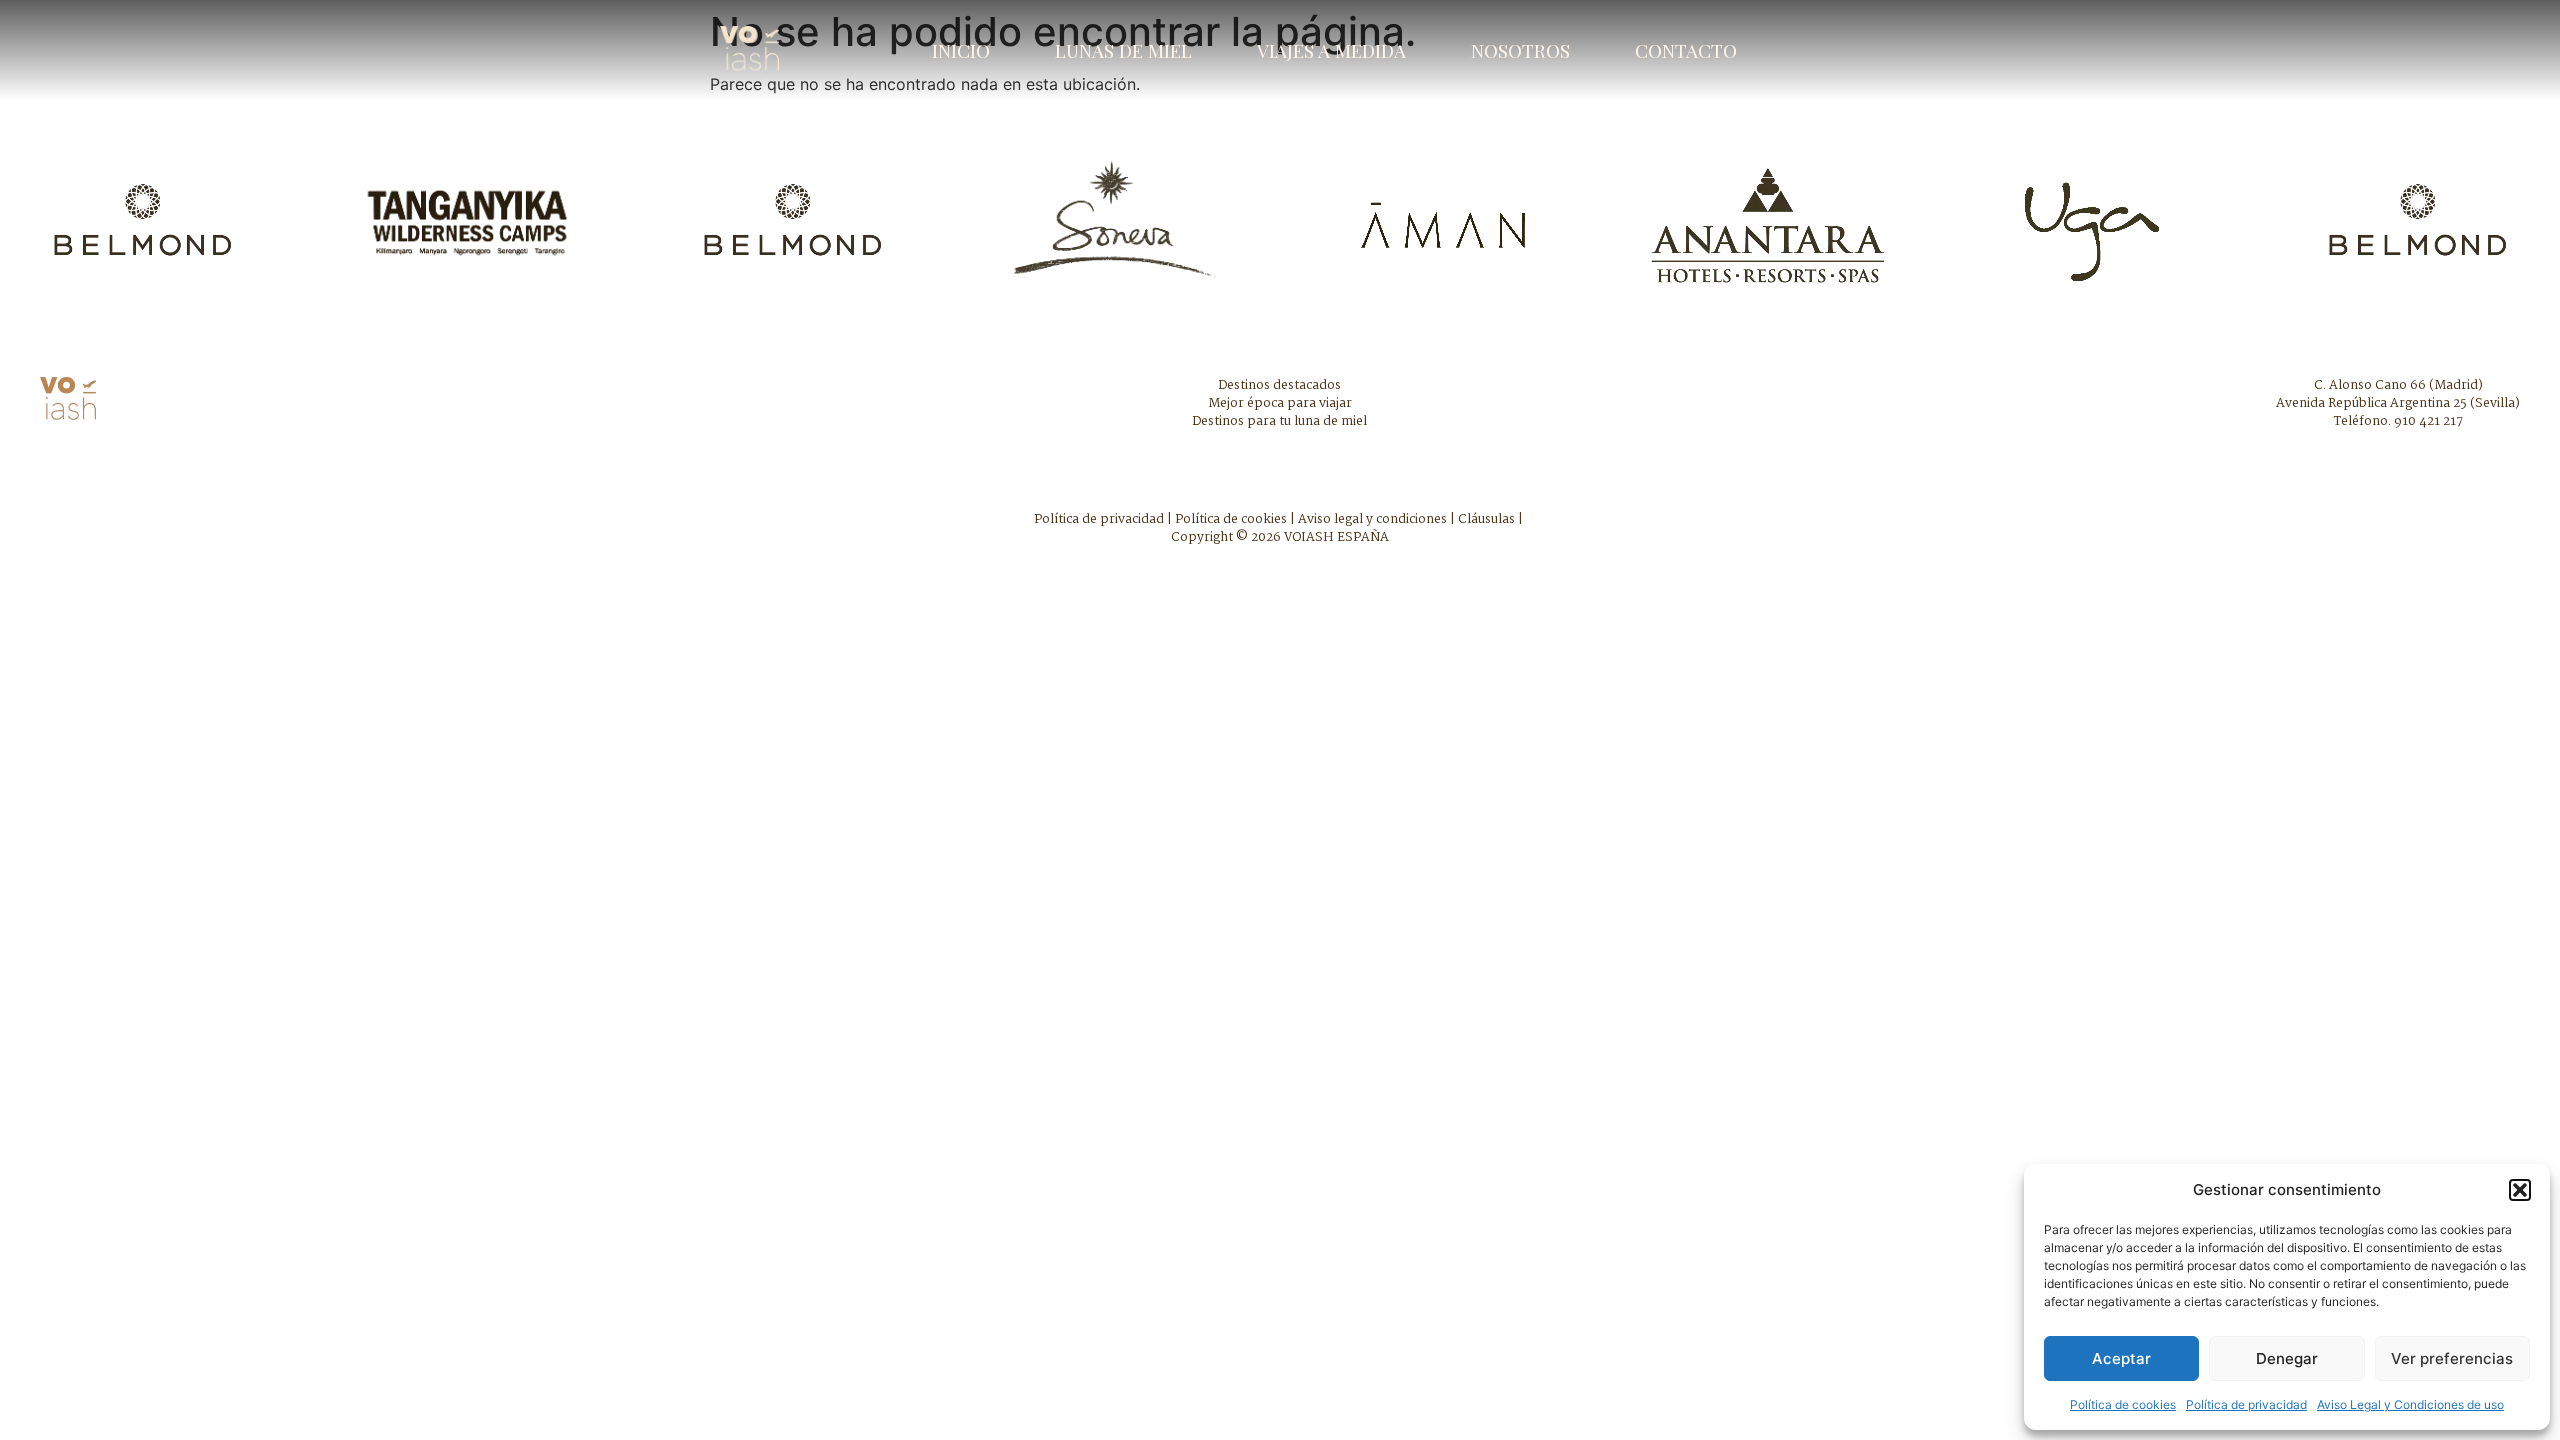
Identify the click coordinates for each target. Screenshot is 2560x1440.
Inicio (961, 50)
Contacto (1686, 50)
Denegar (2287, 1358)
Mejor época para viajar (1280, 403)
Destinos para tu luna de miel (1279, 421)
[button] (2520, 1190)
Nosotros (1520, 50)
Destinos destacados (1279, 385)
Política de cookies (2123, 1404)
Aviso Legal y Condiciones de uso (2410, 1404)
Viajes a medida (1331, 50)
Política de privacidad (2246, 1404)
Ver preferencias (2452, 1358)
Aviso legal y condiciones (1372, 519)
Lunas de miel (1123, 50)
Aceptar (2121, 1358)
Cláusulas (1486, 519)
